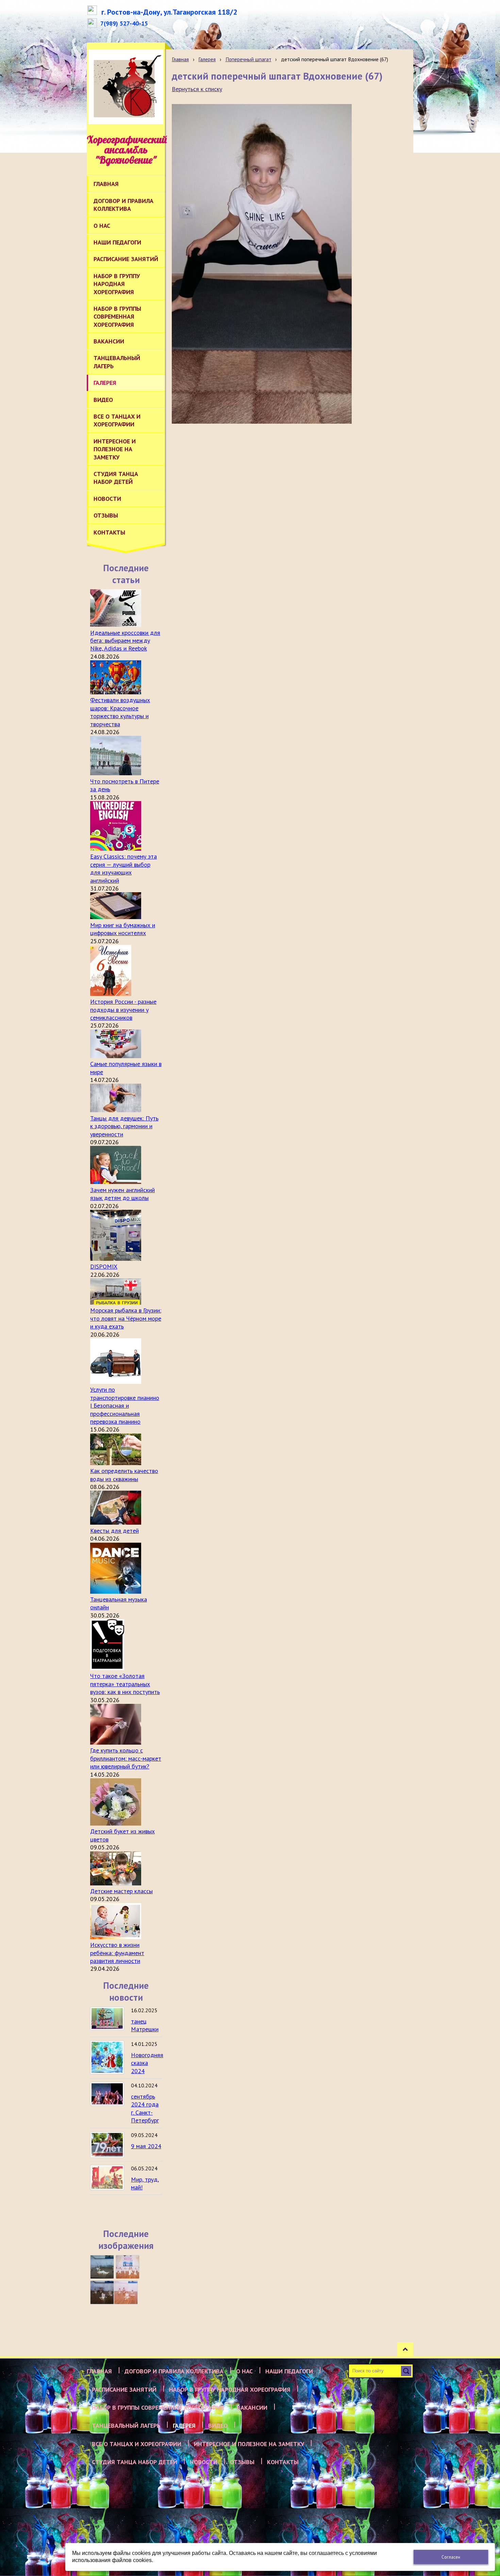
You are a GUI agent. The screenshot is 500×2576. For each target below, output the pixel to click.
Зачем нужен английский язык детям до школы (122, 1194)
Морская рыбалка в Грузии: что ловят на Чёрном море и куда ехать (126, 1318)
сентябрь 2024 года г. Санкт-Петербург (145, 2108)
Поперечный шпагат (248, 59)
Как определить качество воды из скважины (124, 1475)
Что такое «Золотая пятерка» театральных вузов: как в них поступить (125, 1684)
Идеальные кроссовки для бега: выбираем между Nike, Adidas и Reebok (125, 641)
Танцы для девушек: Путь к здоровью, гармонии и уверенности (124, 1126)
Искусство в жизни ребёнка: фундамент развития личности (117, 1953)
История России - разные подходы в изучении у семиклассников (123, 1010)
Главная (180, 59)
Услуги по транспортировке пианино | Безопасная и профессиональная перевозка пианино (125, 1405)
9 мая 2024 (146, 2146)
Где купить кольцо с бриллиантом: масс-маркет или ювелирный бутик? (126, 1758)
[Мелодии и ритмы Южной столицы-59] (128, 2267)
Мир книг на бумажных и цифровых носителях (123, 929)
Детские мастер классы (121, 1891)
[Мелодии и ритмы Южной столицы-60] (102, 2267)
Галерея (207, 59)
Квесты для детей (114, 1531)
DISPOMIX (104, 1266)
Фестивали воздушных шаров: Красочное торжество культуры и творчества (120, 712)
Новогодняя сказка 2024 (147, 2063)
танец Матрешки (145, 2025)
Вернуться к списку (197, 89)
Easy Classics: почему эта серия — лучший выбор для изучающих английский (123, 868)
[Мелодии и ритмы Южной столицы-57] (126, 2292)
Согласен (451, 2557)
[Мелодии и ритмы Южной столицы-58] (102, 2292)
